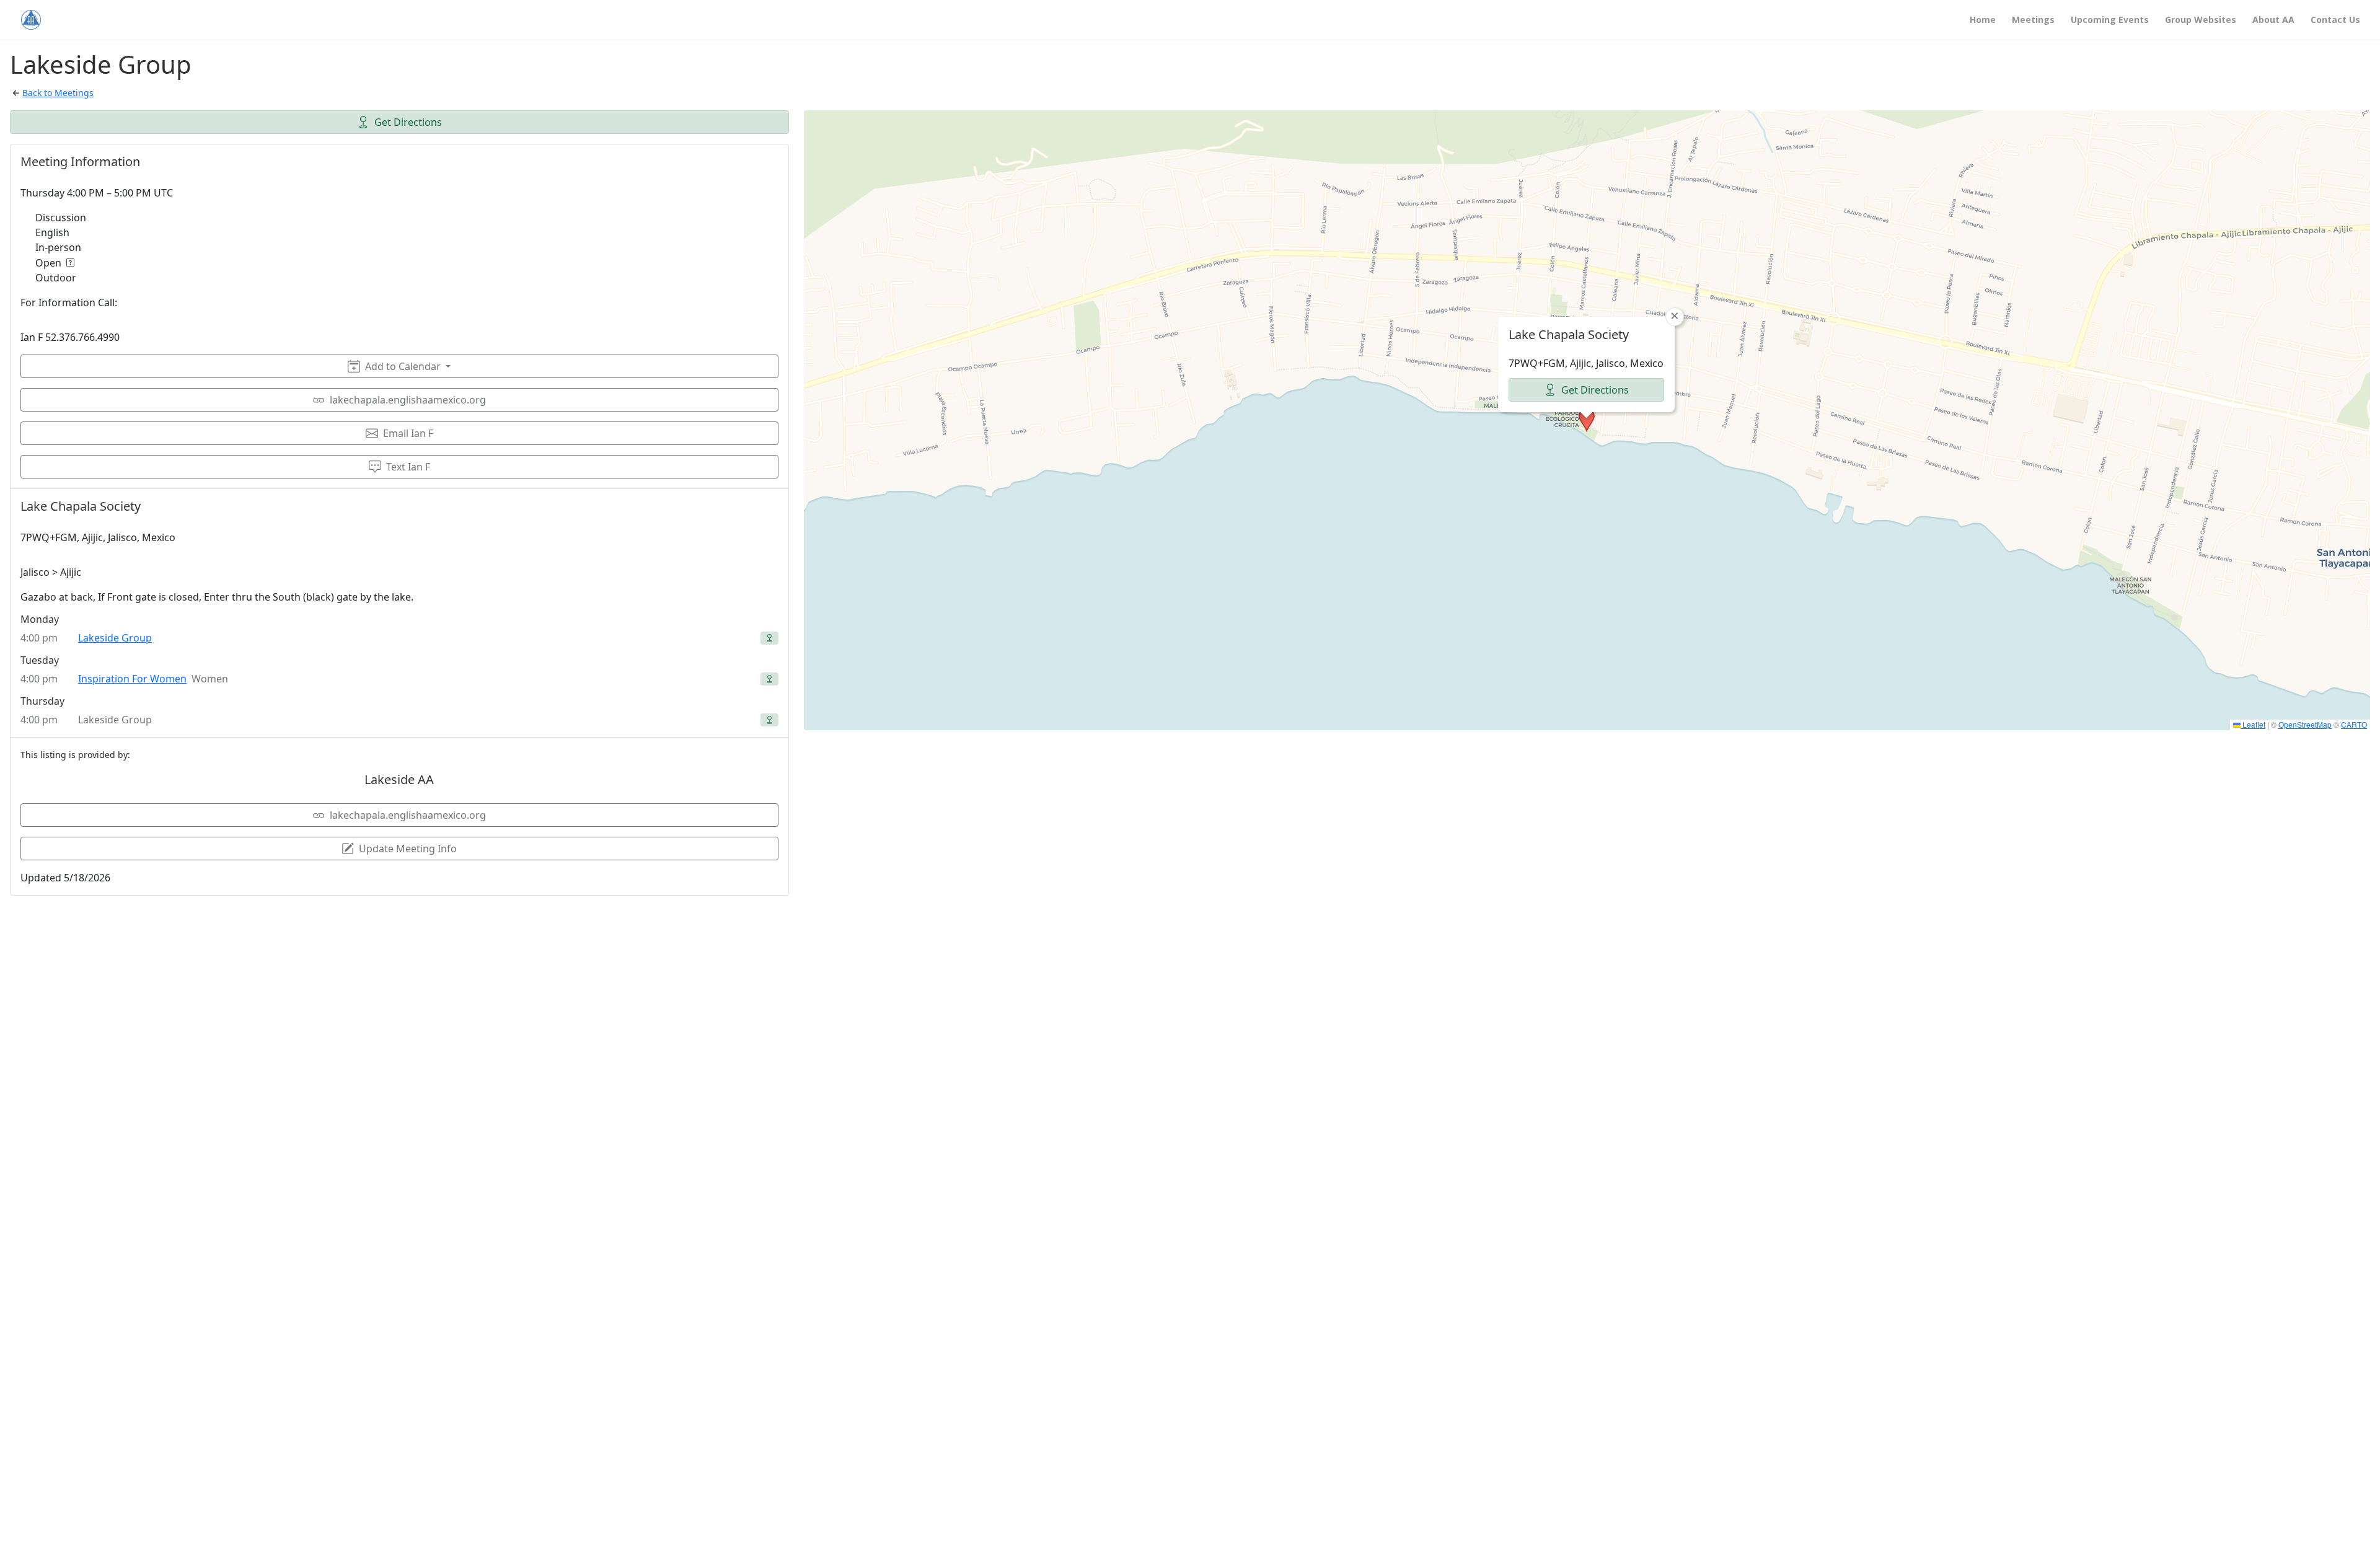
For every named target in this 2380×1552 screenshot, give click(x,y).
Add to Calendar (403, 366)
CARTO (2354, 724)
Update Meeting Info (408, 849)
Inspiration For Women (132, 679)
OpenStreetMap (2305, 724)
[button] (1587, 420)
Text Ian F (408, 467)
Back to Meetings (58, 93)
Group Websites (2201, 20)
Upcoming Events (2110, 20)
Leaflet (2253, 724)
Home (1983, 20)
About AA (2273, 20)
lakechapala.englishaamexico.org (408, 400)
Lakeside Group (115, 638)
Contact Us (2335, 20)
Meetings (2033, 20)
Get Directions (408, 122)
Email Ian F (408, 433)
